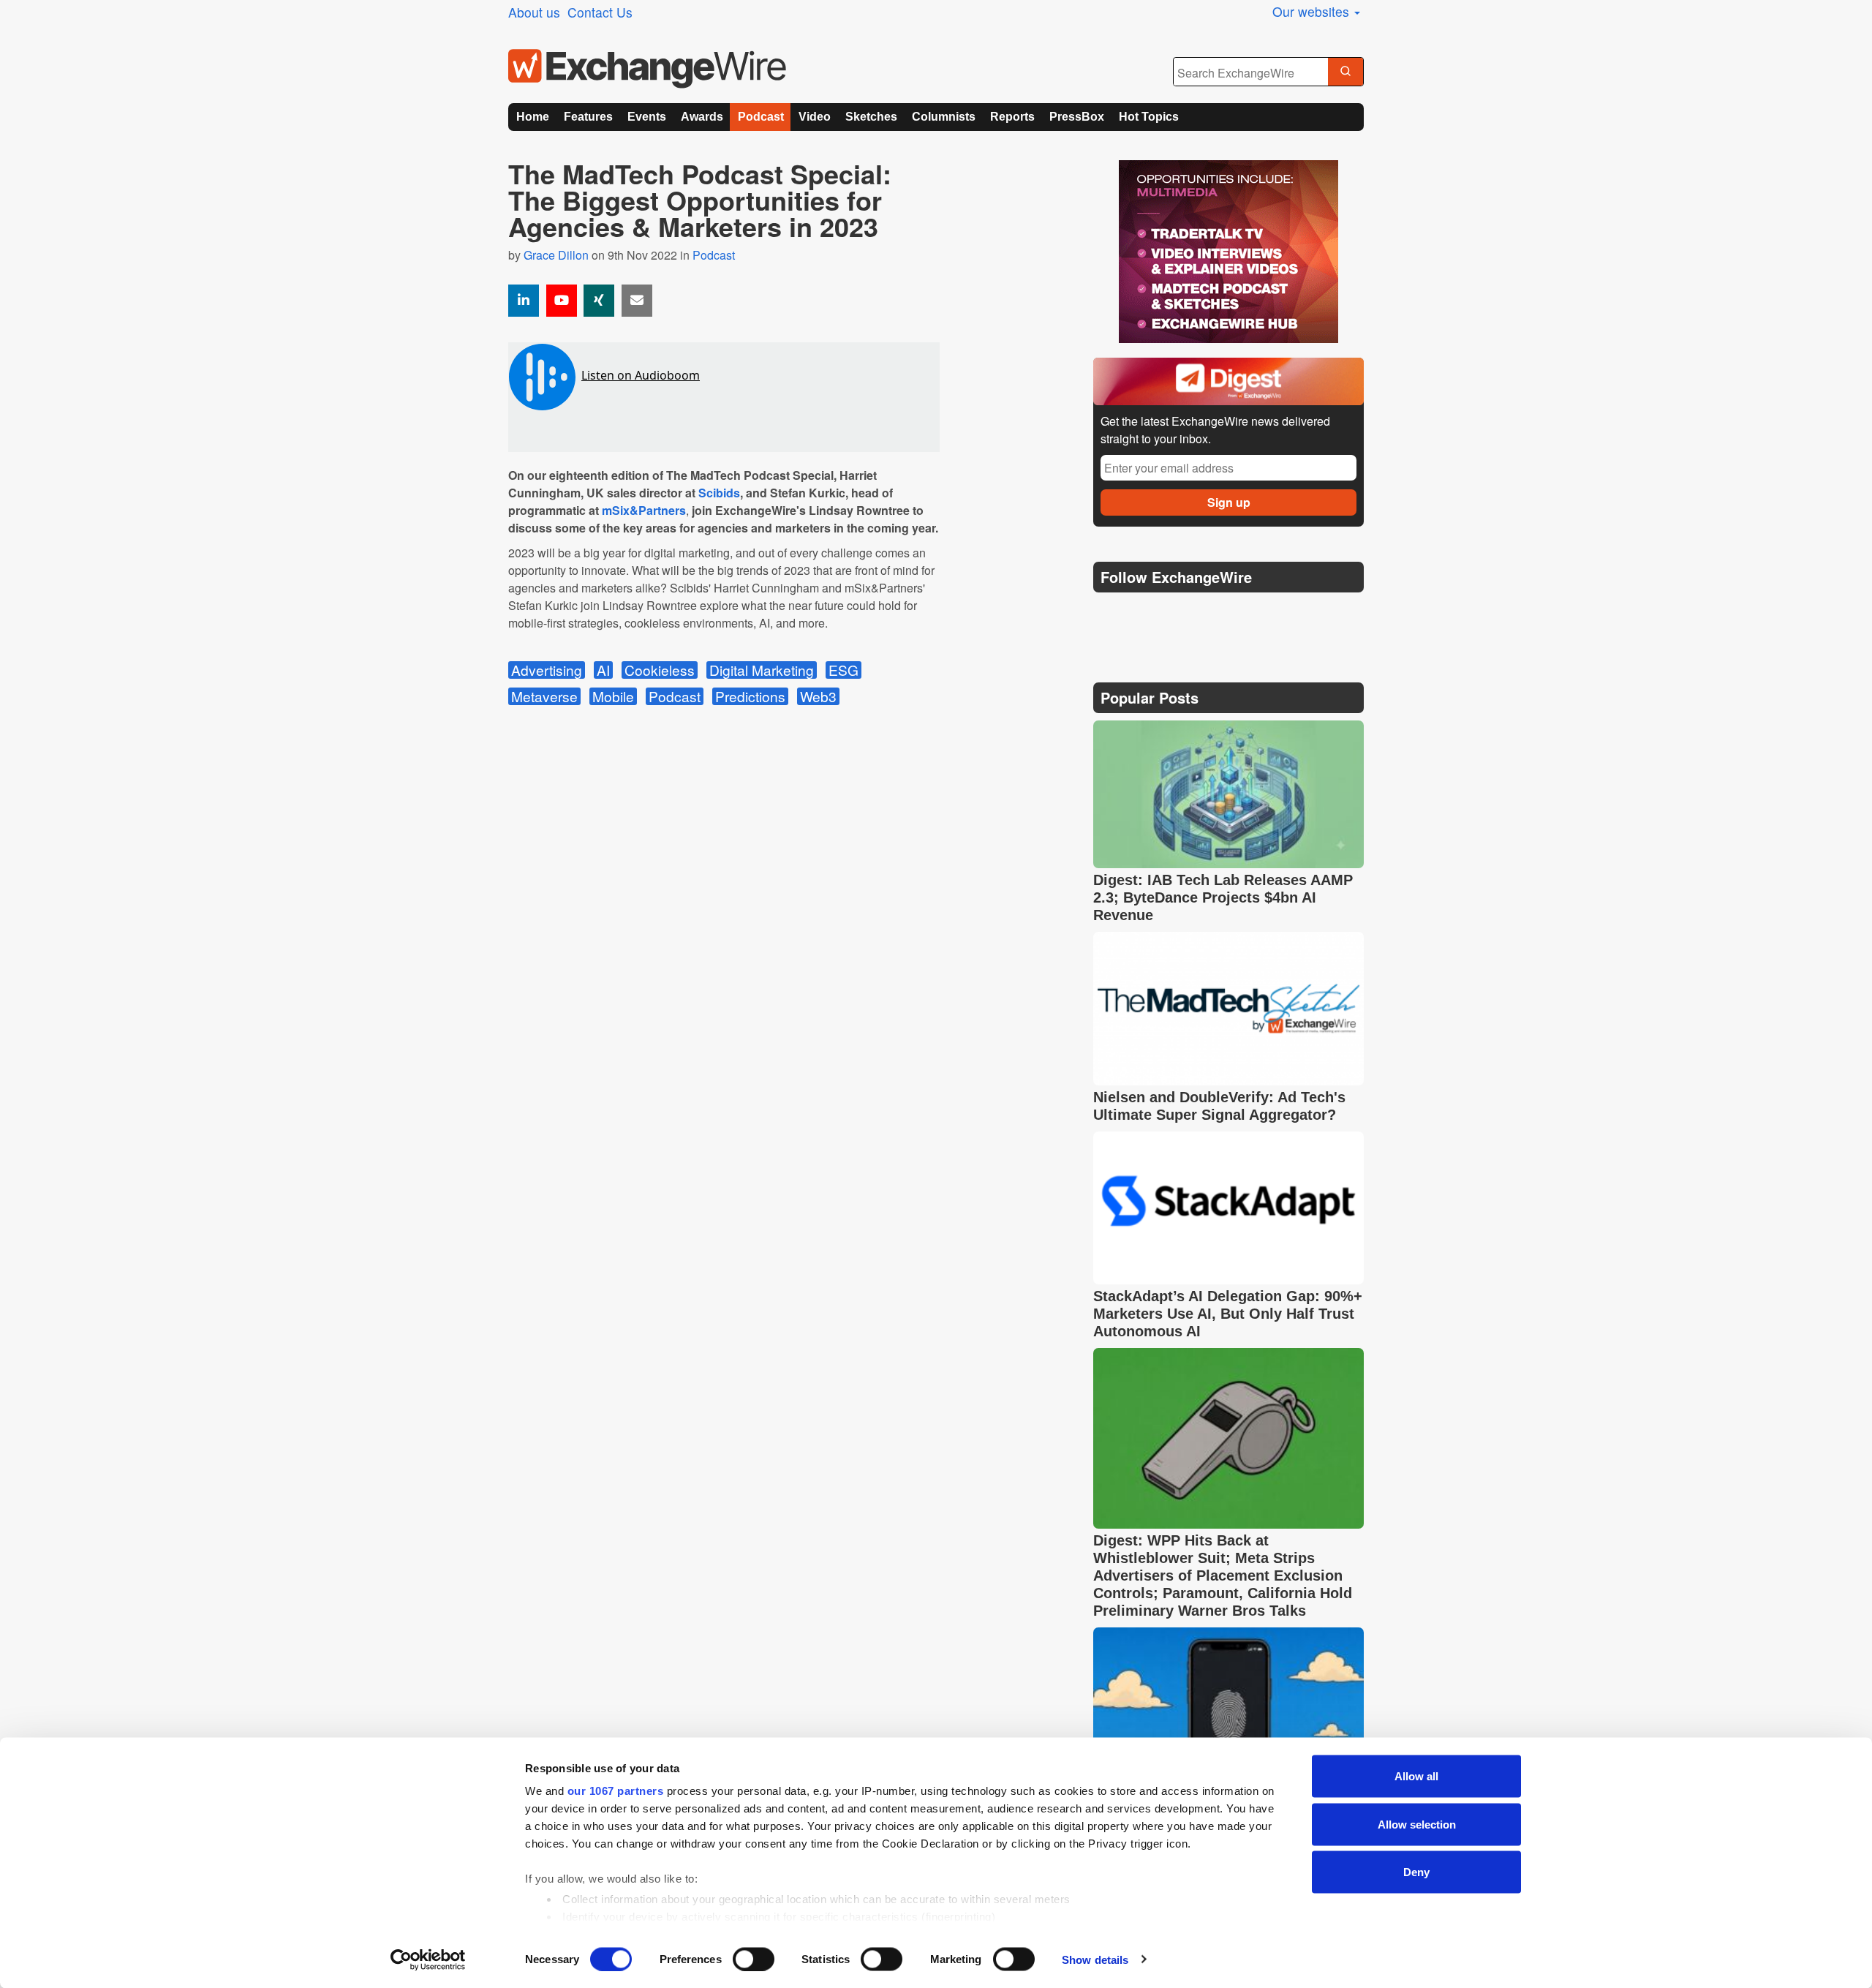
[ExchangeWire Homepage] (647, 69)
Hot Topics (1149, 117)
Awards (702, 117)
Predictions (750, 696)
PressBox (1077, 117)
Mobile (613, 696)
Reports (1012, 117)
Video (815, 117)
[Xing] (599, 301)
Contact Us (600, 12)
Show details (1095, 1959)
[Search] (1345, 72)
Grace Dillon (556, 255)
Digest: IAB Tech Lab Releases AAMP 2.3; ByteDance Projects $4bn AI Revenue (1223, 897)
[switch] (754, 1959)
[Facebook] (1178, 614)
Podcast (761, 117)
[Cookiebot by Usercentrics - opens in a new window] (428, 1959)
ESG (843, 670)
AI (603, 670)
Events (647, 117)
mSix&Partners (644, 510)
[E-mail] (637, 301)
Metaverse (544, 696)
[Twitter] (1142, 614)
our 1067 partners (616, 1791)
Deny (1416, 1872)
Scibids (719, 493)
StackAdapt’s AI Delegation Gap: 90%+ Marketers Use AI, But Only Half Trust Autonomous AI (1228, 1314)
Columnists (944, 117)
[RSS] (1246, 614)
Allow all (1416, 1776)
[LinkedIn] (1212, 614)
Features (588, 117)
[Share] (524, 301)
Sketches (871, 117)
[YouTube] (562, 301)
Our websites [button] (1313, 11)
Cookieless (660, 670)
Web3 (818, 696)
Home (533, 117)
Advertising (547, 670)
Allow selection (1417, 1824)
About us (534, 12)
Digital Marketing (762, 670)
